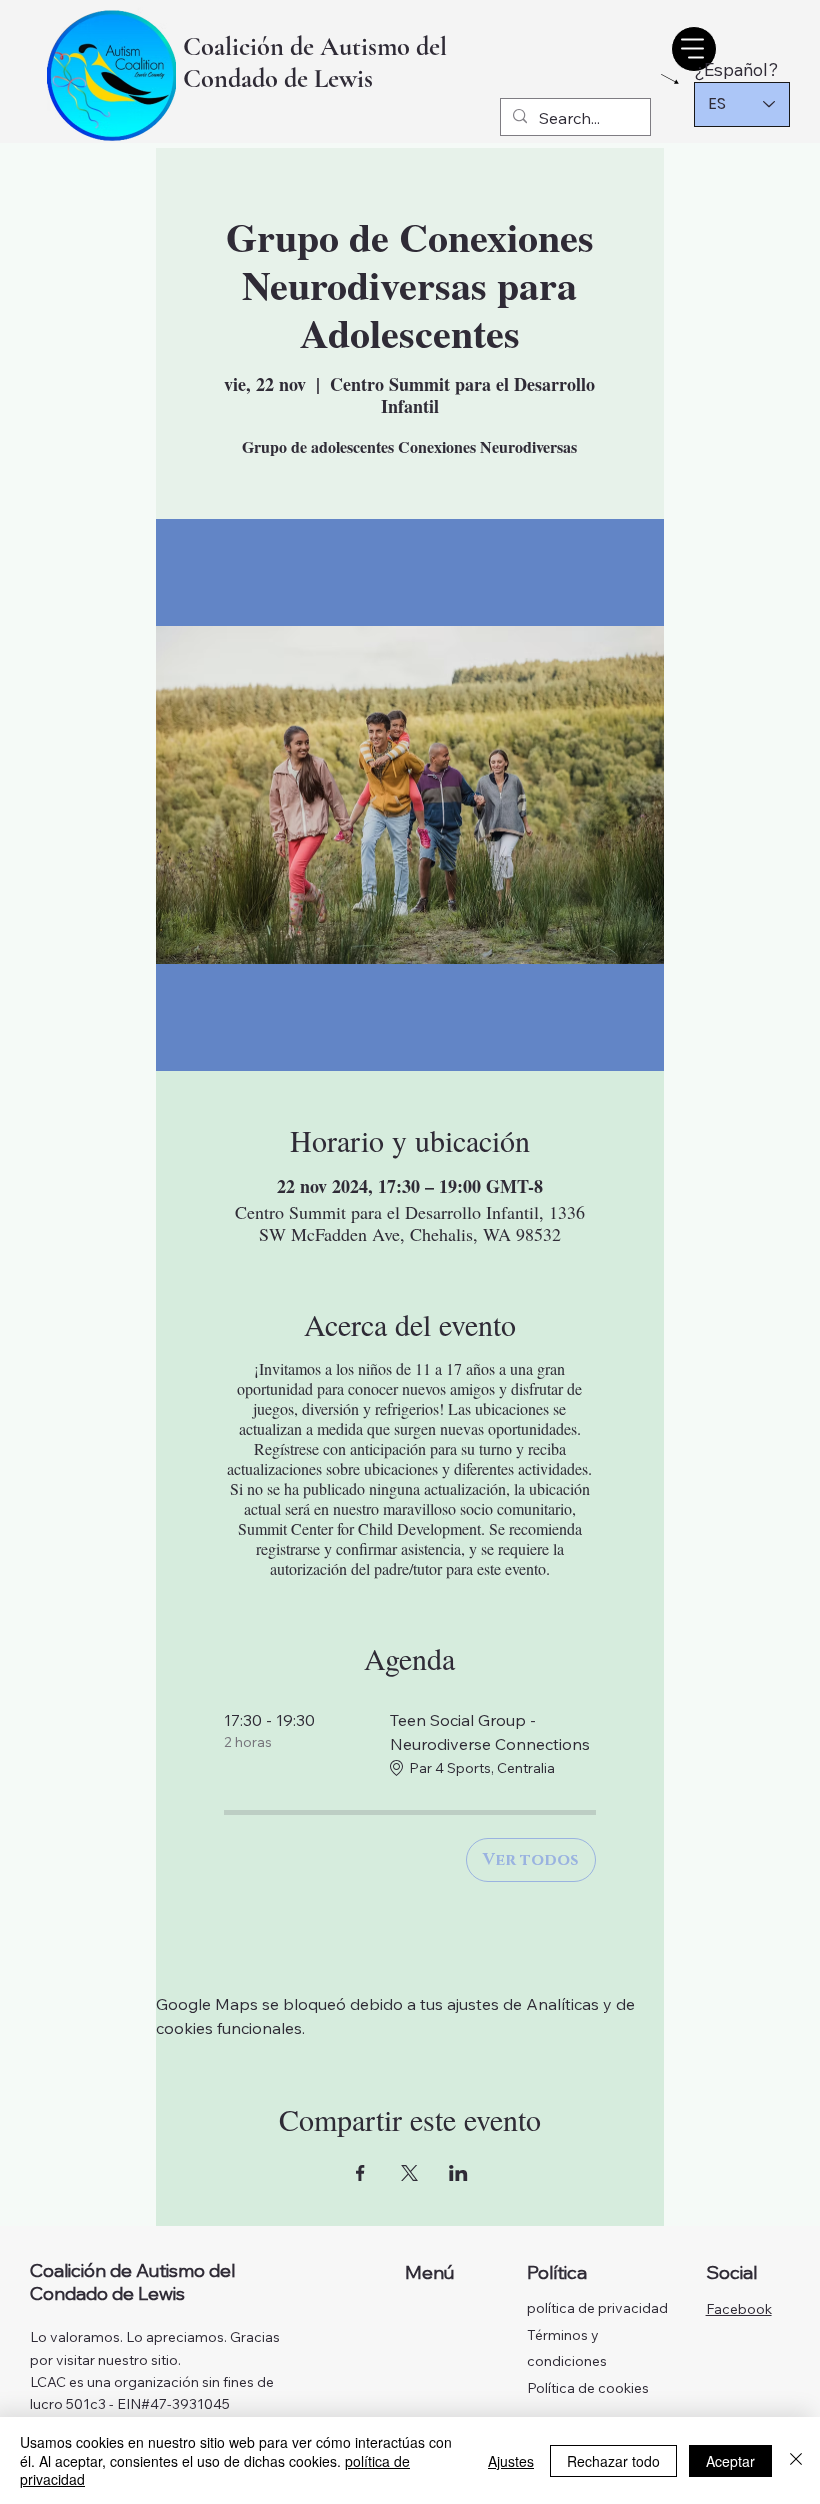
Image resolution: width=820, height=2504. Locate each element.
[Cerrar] (796, 2460)
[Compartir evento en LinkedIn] (458, 2173)
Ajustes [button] (511, 2461)
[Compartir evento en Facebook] (360, 2173)
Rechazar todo (613, 2461)
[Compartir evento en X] (409, 2173)
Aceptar (730, 2461)
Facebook (739, 2309)
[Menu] (694, 49)
